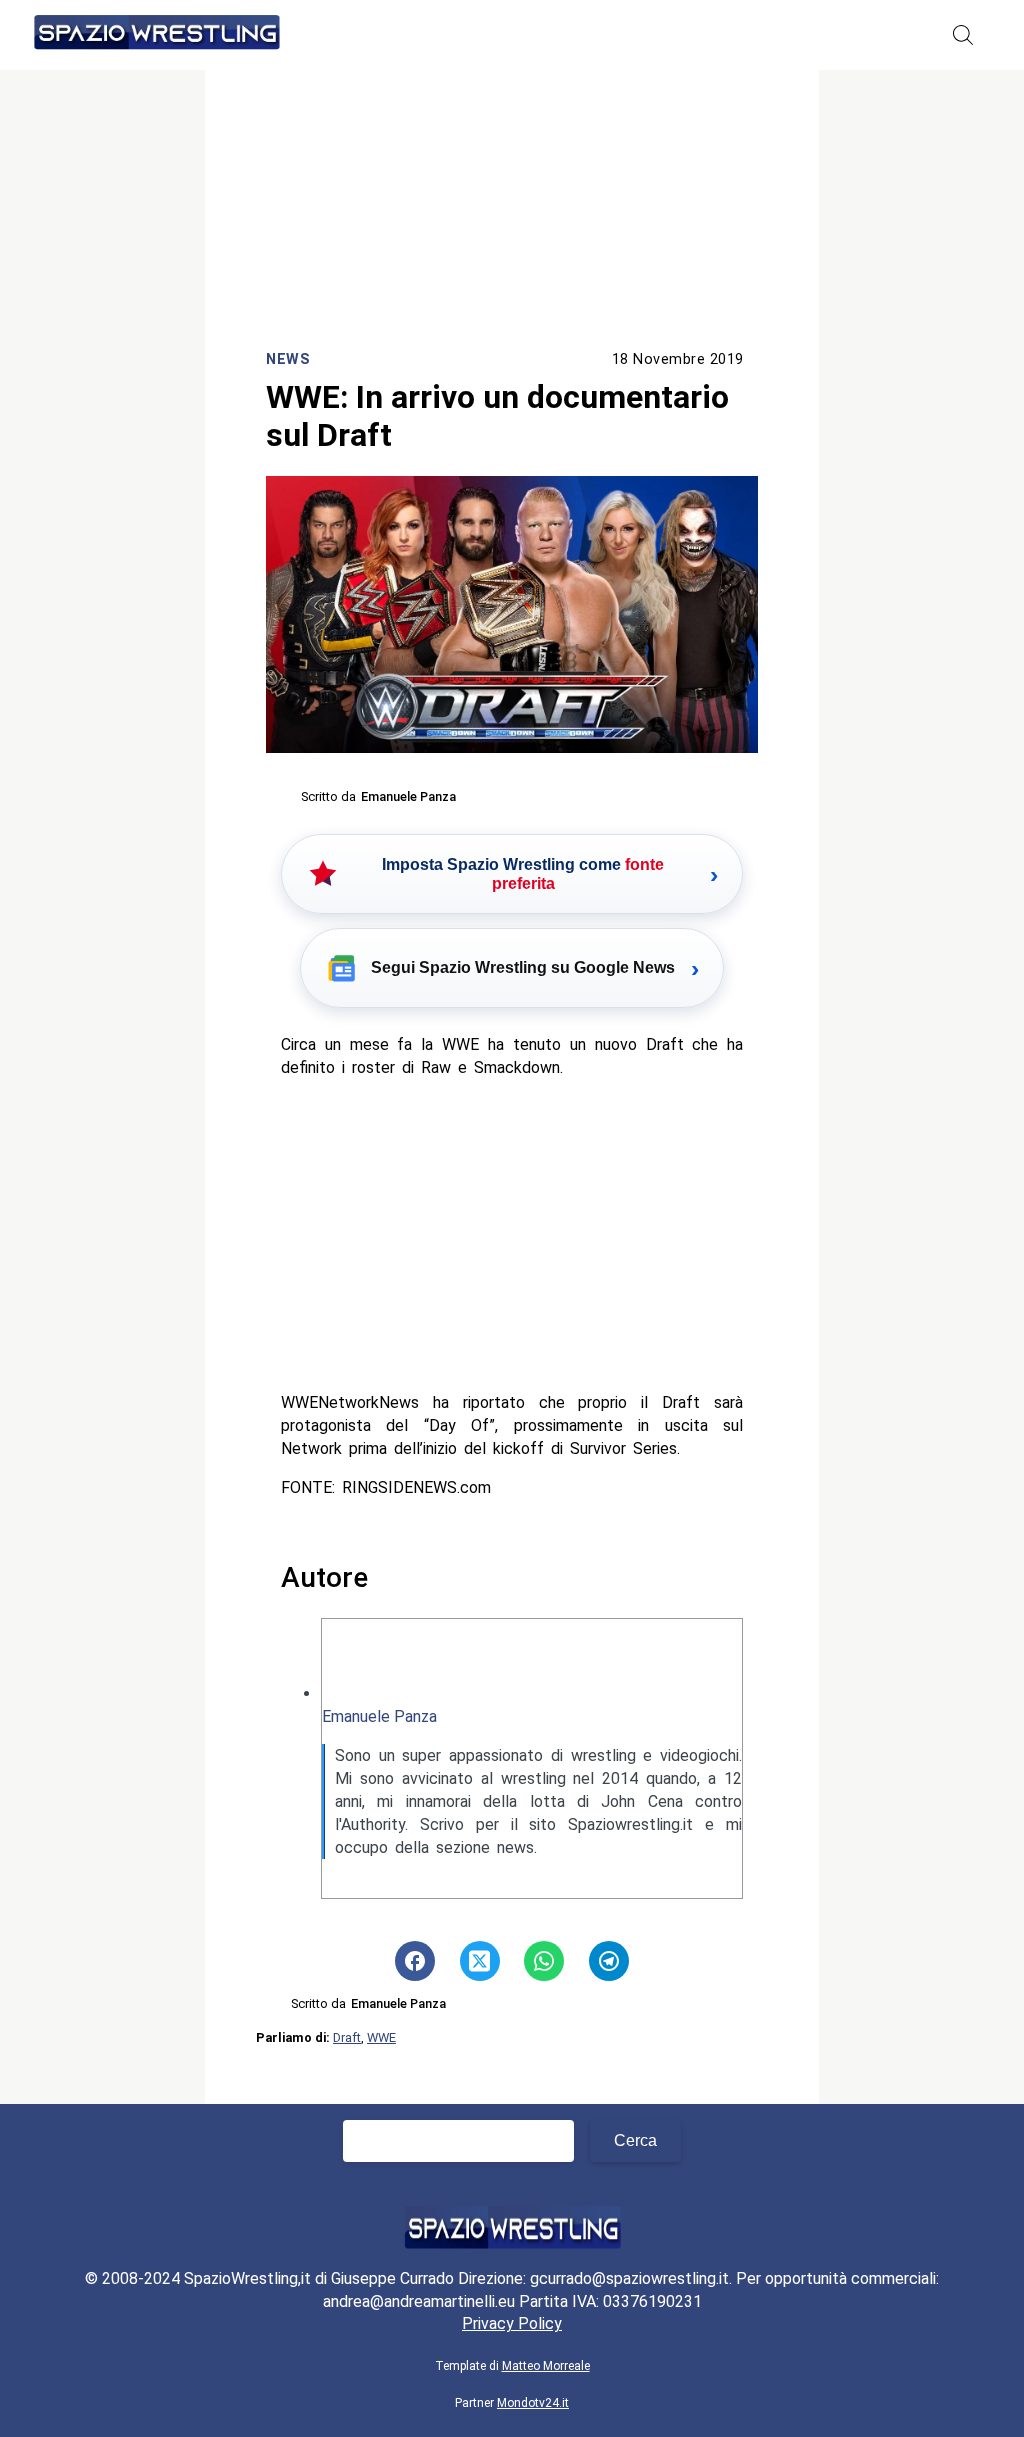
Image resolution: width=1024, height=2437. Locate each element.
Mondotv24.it (533, 2403)
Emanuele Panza (379, 1716)
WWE (381, 2037)
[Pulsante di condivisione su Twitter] (480, 1961)
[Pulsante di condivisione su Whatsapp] (544, 1961)
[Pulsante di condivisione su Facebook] (415, 1961)
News (288, 359)
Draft (347, 2037)
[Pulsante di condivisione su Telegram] (609, 1961)
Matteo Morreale (546, 2366)
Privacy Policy (512, 2323)
